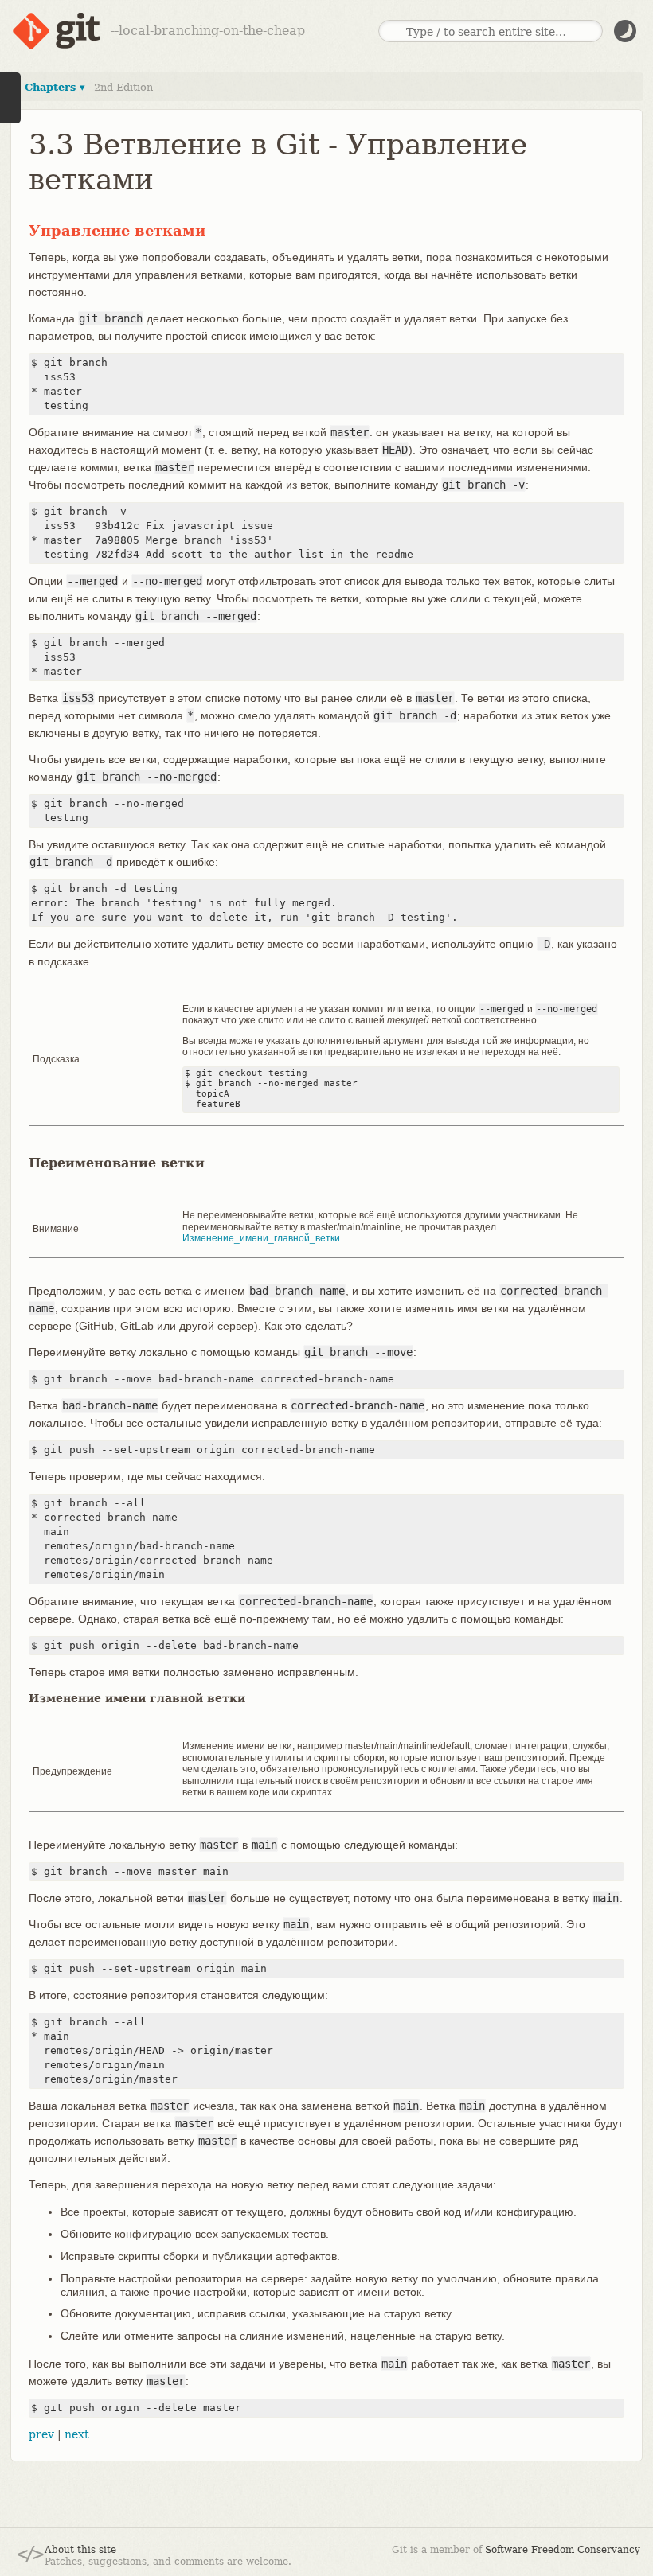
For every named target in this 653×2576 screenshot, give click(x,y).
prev (41, 2434)
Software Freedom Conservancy (563, 2550)
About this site (80, 2550)
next (77, 2434)
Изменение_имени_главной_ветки (261, 1238)
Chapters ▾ (55, 87)
